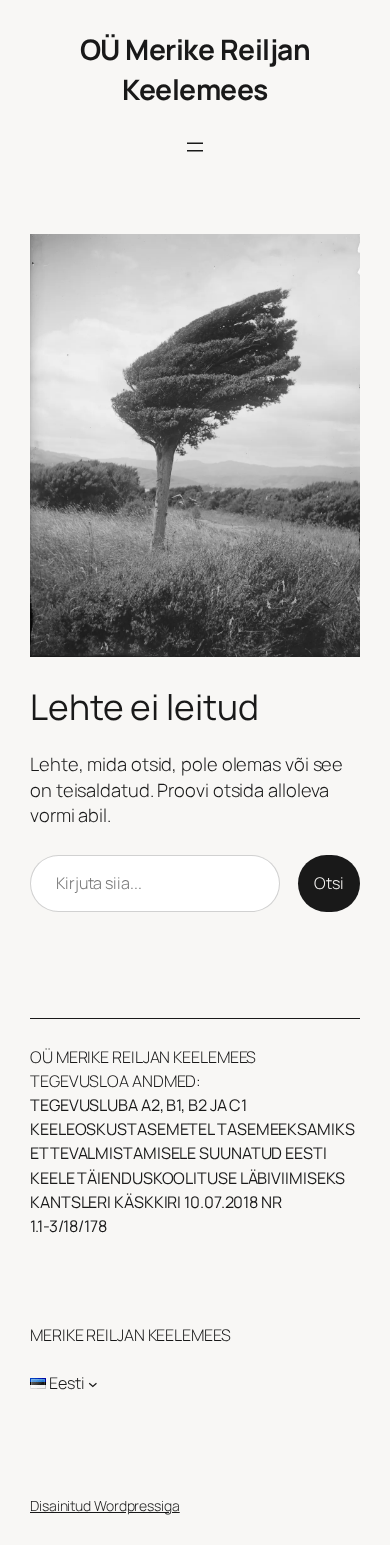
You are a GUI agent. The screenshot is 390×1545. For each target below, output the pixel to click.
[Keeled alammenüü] (93, 1384)
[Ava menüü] (195, 147)
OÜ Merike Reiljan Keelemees (195, 69)
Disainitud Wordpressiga (105, 1505)
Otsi (329, 883)
